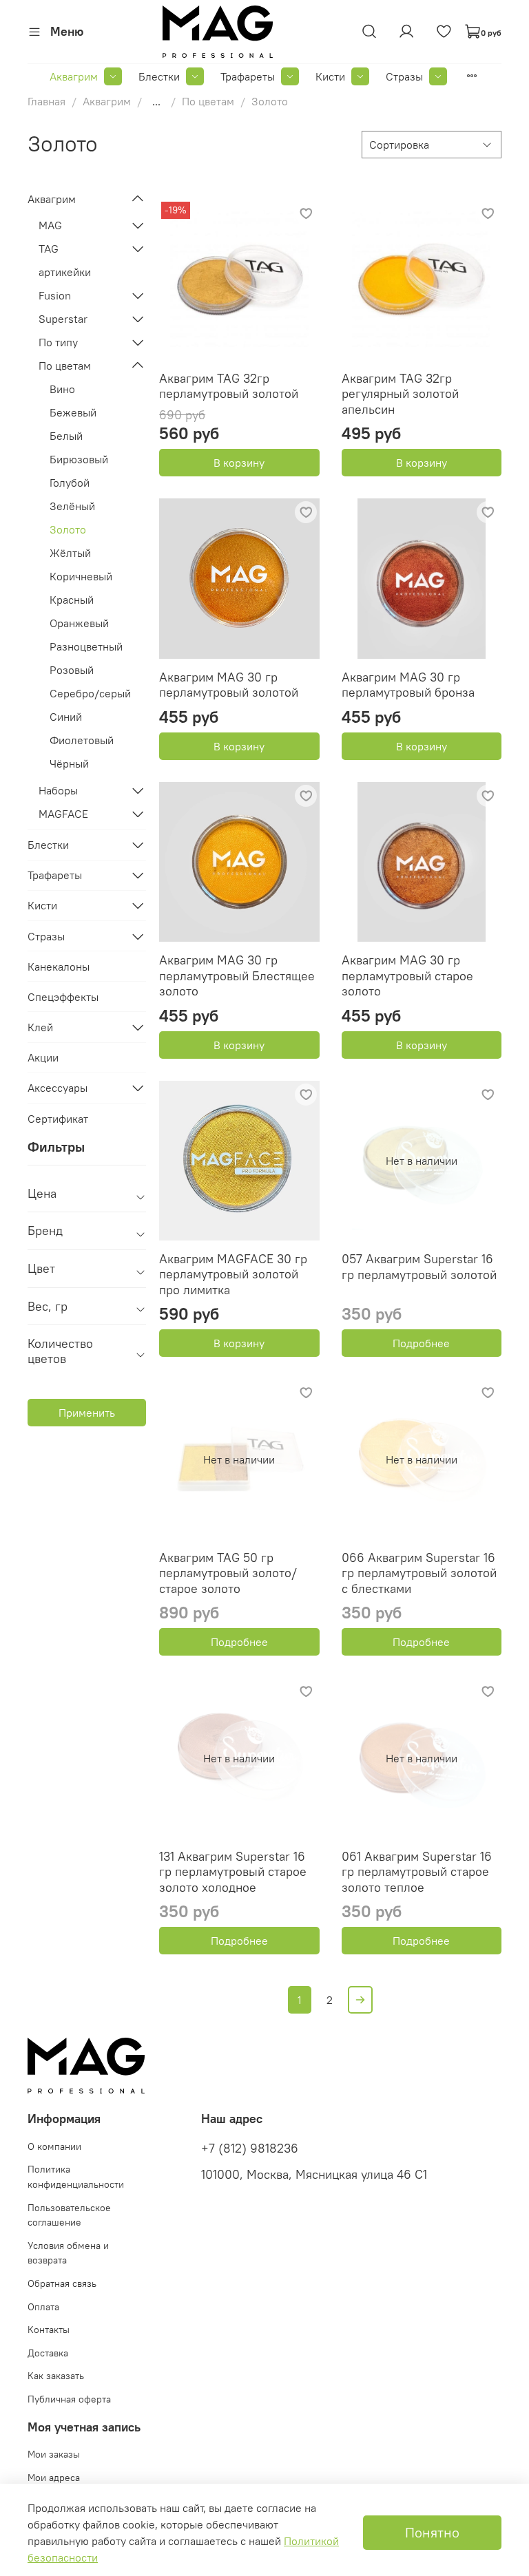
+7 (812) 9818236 (250, 2149)
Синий (66, 717)
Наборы (58, 790)
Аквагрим (74, 76)
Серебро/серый (90, 693)
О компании (54, 2146)
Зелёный (72, 506)
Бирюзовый (79, 459)
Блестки (159, 76)
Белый (66, 436)
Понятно (432, 2532)
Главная (46, 101)
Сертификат (58, 1119)
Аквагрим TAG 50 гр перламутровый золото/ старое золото (228, 1573)
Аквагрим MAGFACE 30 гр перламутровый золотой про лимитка (233, 1274)
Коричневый (81, 576)
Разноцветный (86, 646)
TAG (49, 249)
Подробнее (421, 1343)
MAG (50, 225)
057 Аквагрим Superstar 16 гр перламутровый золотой (419, 1267)
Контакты (49, 2330)
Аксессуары (58, 1088)
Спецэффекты (63, 997)
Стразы (404, 76)
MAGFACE (63, 814)
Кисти (330, 76)
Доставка (48, 2353)
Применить (87, 1413)
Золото (68, 529)
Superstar (63, 319)
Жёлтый (70, 553)
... (156, 101)
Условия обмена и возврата (68, 2253)
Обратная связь (62, 2283)
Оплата (43, 2307)
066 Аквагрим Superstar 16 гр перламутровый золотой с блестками (419, 1573)
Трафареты (248, 76)
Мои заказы (54, 2454)
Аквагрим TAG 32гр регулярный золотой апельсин (400, 394)
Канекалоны (59, 967)
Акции (43, 1057)
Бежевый (73, 412)
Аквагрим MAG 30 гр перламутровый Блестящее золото (237, 975)
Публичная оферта (69, 2399)
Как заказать (56, 2376)
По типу (58, 342)
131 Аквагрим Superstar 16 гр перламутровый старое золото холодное (233, 1872)
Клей (40, 1027)
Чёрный (69, 763)
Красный (72, 600)
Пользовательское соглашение (69, 2215)
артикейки (65, 272)
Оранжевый (79, 623)
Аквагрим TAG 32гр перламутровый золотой (229, 386)
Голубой (70, 483)
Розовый (72, 670)
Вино (62, 389)
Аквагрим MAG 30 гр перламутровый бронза (408, 685)
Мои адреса (54, 2478)
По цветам (208, 101)
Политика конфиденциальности (76, 2177)
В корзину (239, 463)
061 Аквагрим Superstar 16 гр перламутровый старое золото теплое (417, 1872)
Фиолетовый (82, 740)
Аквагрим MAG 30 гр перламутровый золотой (229, 685)
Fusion (55, 295)
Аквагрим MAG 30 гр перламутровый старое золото (407, 975)
